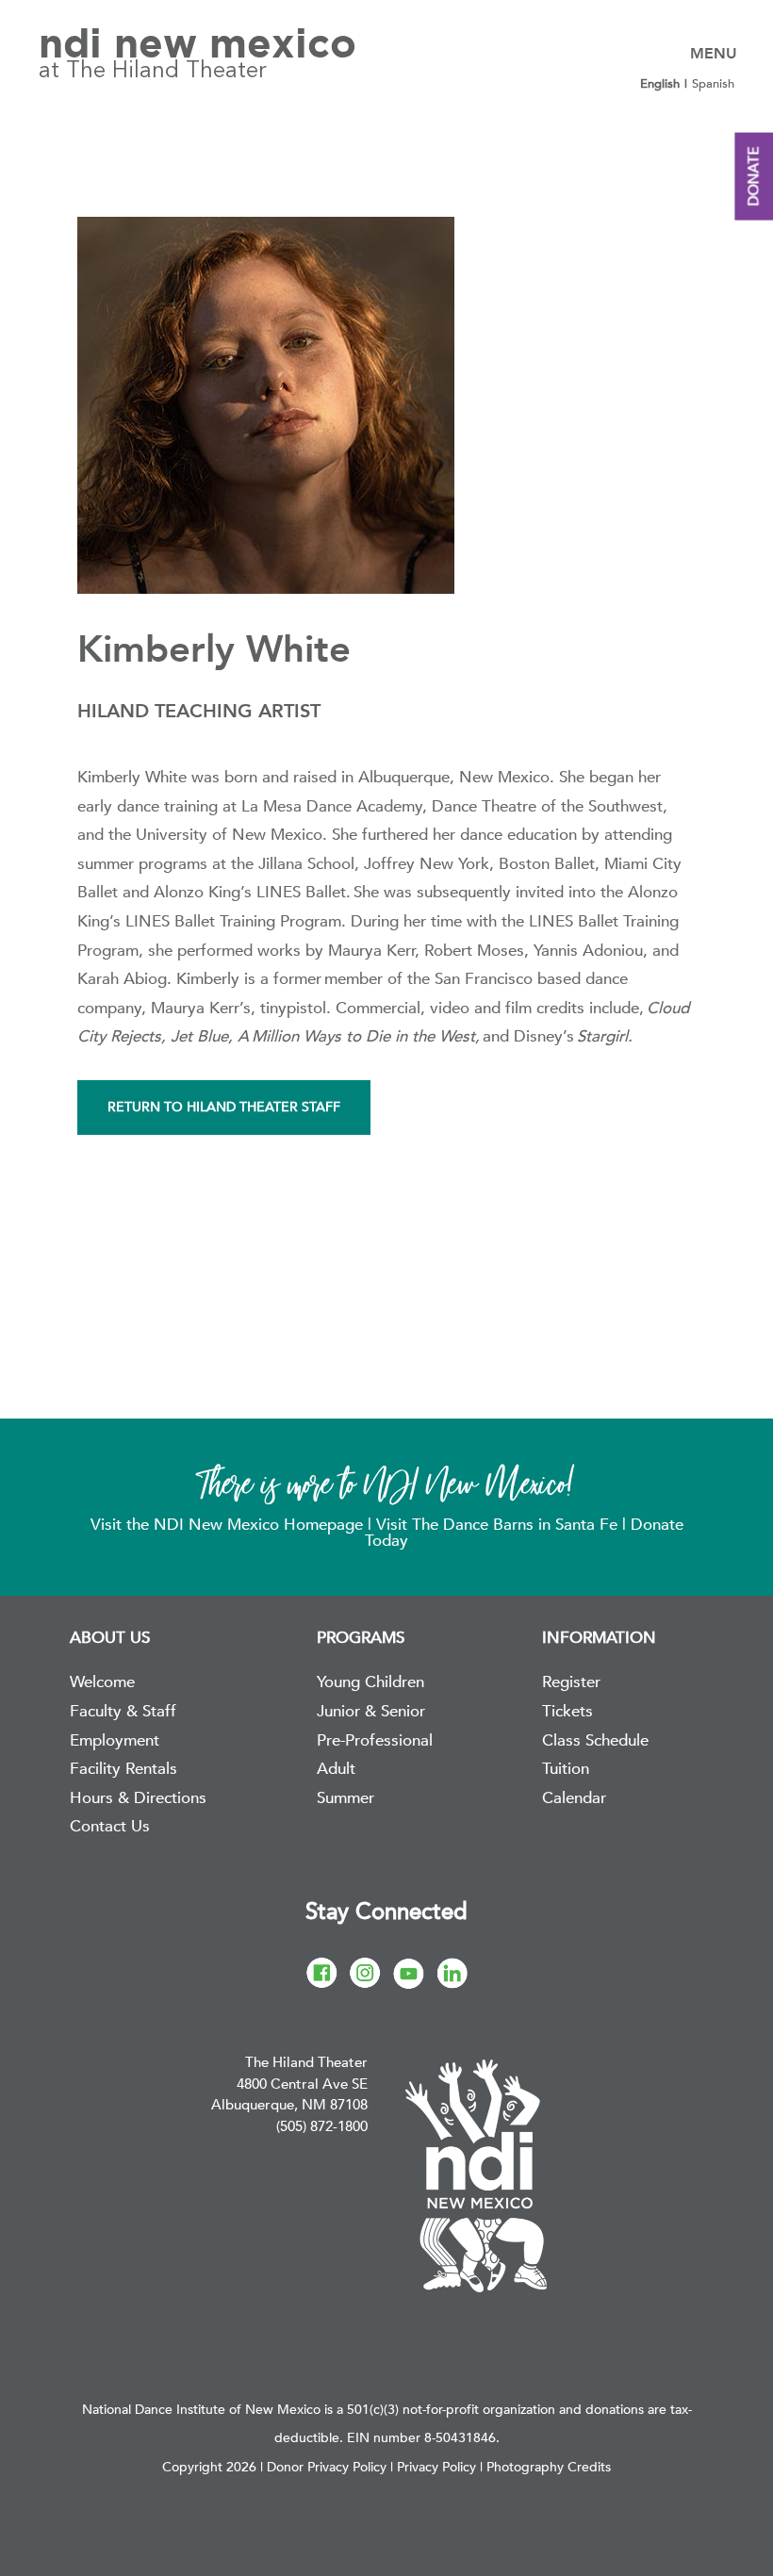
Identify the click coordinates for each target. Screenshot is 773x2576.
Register (571, 1682)
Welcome (102, 1682)
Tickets (567, 1711)
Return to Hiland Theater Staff (224, 1107)
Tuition (566, 1769)
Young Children (370, 1682)
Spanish (713, 84)
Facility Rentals (123, 1769)
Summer (345, 1798)
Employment (115, 1740)
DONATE (753, 177)
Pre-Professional (375, 1740)
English (660, 84)
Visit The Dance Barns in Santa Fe (497, 1525)
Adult (336, 1769)
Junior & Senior (371, 1711)
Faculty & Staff (123, 1711)
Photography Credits (549, 2467)
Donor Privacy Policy (327, 2467)
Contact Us (110, 1826)
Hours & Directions (138, 1798)
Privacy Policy (436, 2467)
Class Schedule (595, 1740)
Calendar (574, 1798)
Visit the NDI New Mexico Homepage (229, 1525)
